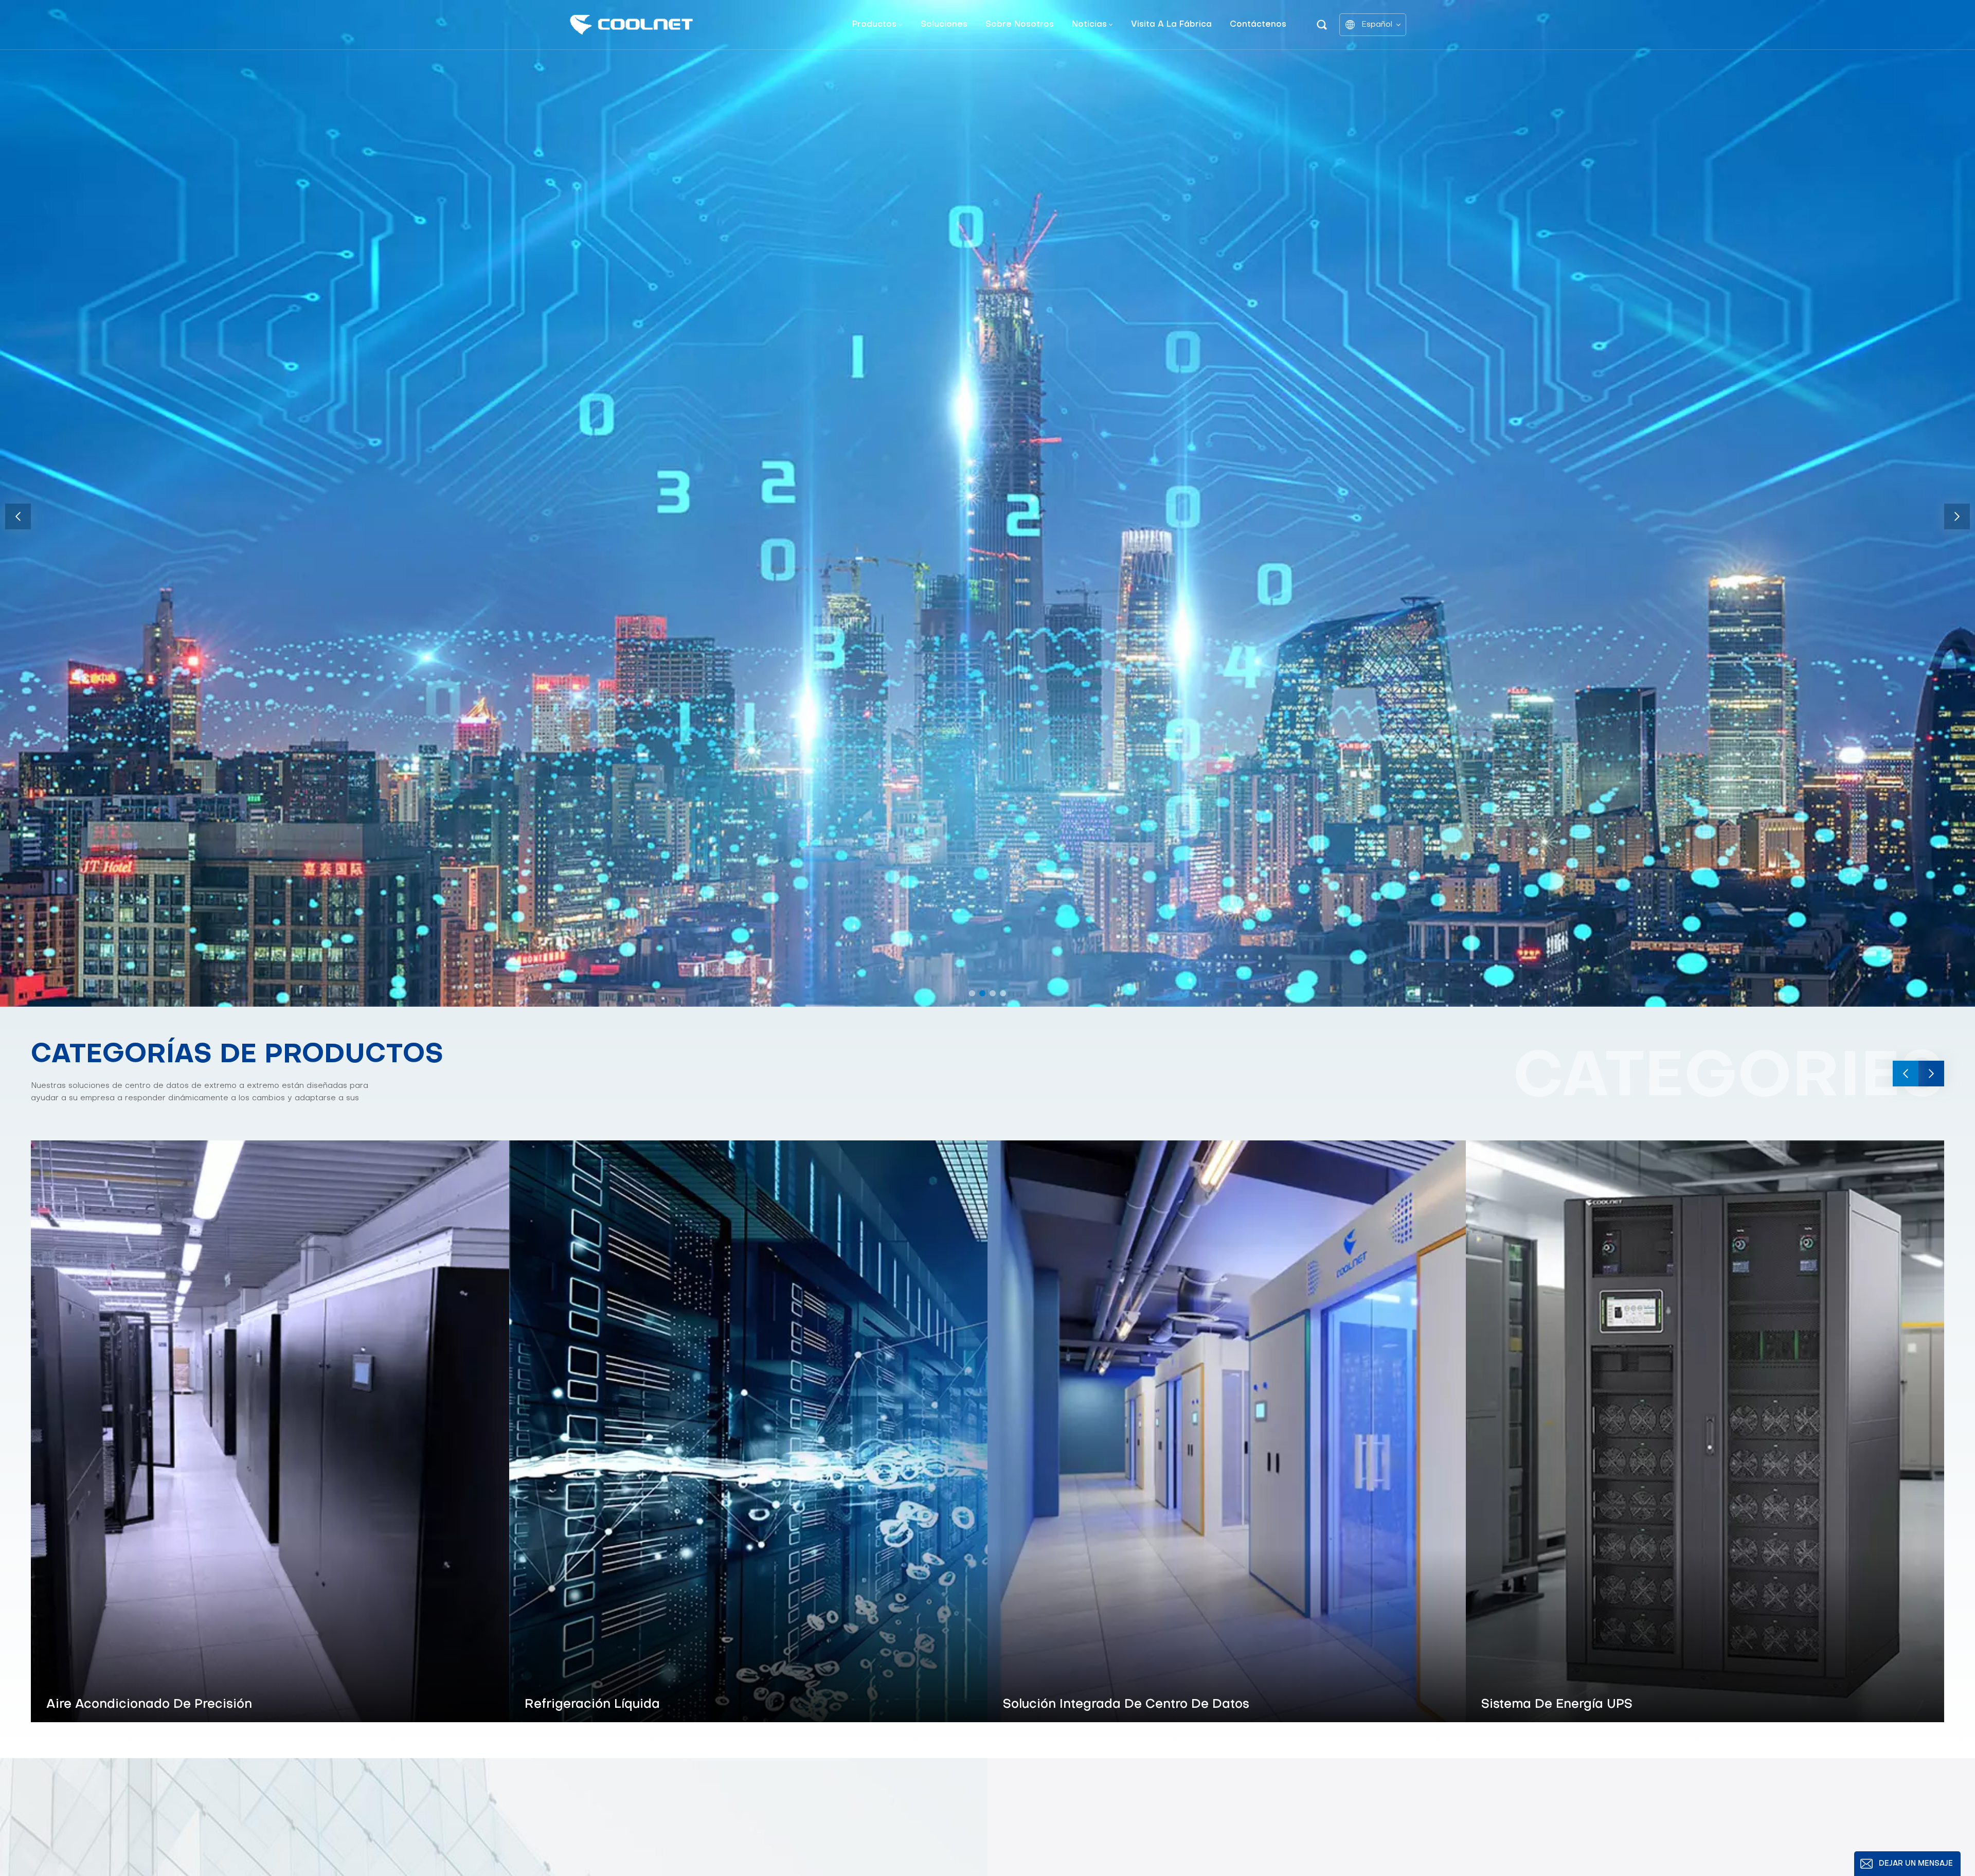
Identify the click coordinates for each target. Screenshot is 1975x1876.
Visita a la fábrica (1171, 25)
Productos (874, 25)
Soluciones (944, 25)
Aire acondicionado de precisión (149, 1705)
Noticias (1089, 25)
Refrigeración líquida (592, 1705)
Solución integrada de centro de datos (1126, 1705)
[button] (972, 993)
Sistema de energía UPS (1557, 1705)
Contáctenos (1258, 25)
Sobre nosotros (1020, 25)
